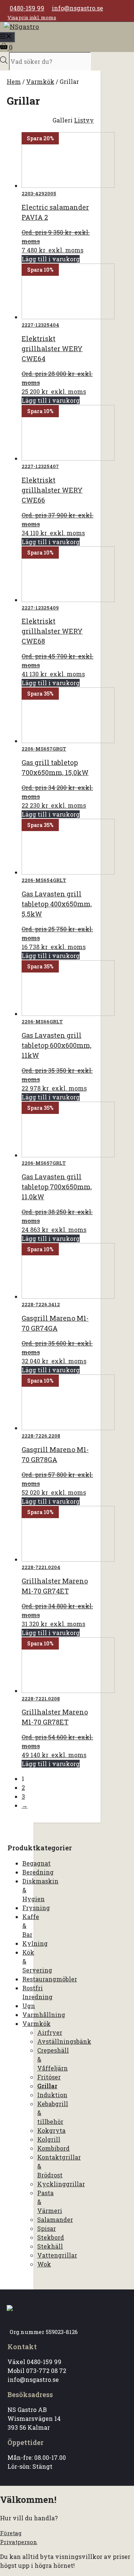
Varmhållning (44, 2015)
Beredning (38, 1872)
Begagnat (36, 1863)
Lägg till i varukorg (51, 259)
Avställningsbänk (64, 2041)
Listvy (84, 120)
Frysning (36, 1908)
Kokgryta (51, 2130)
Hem (14, 81)
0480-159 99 (27, 8)
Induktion (52, 2095)
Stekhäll (50, 2246)
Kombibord (53, 2148)
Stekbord (51, 2237)
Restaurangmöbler (50, 1979)
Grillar (47, 2086)
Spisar (47, 2228)
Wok (44, 2264)
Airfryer (50, 2032)
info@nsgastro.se (77, 8)
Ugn (29, 2006)
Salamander (55, 2219)
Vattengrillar (57, 2255)
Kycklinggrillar (61, 2184)
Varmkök (40, 81)
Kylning (35, 1943)
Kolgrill (49, 2139)
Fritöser (49, 2077)
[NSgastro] (21, 27)
